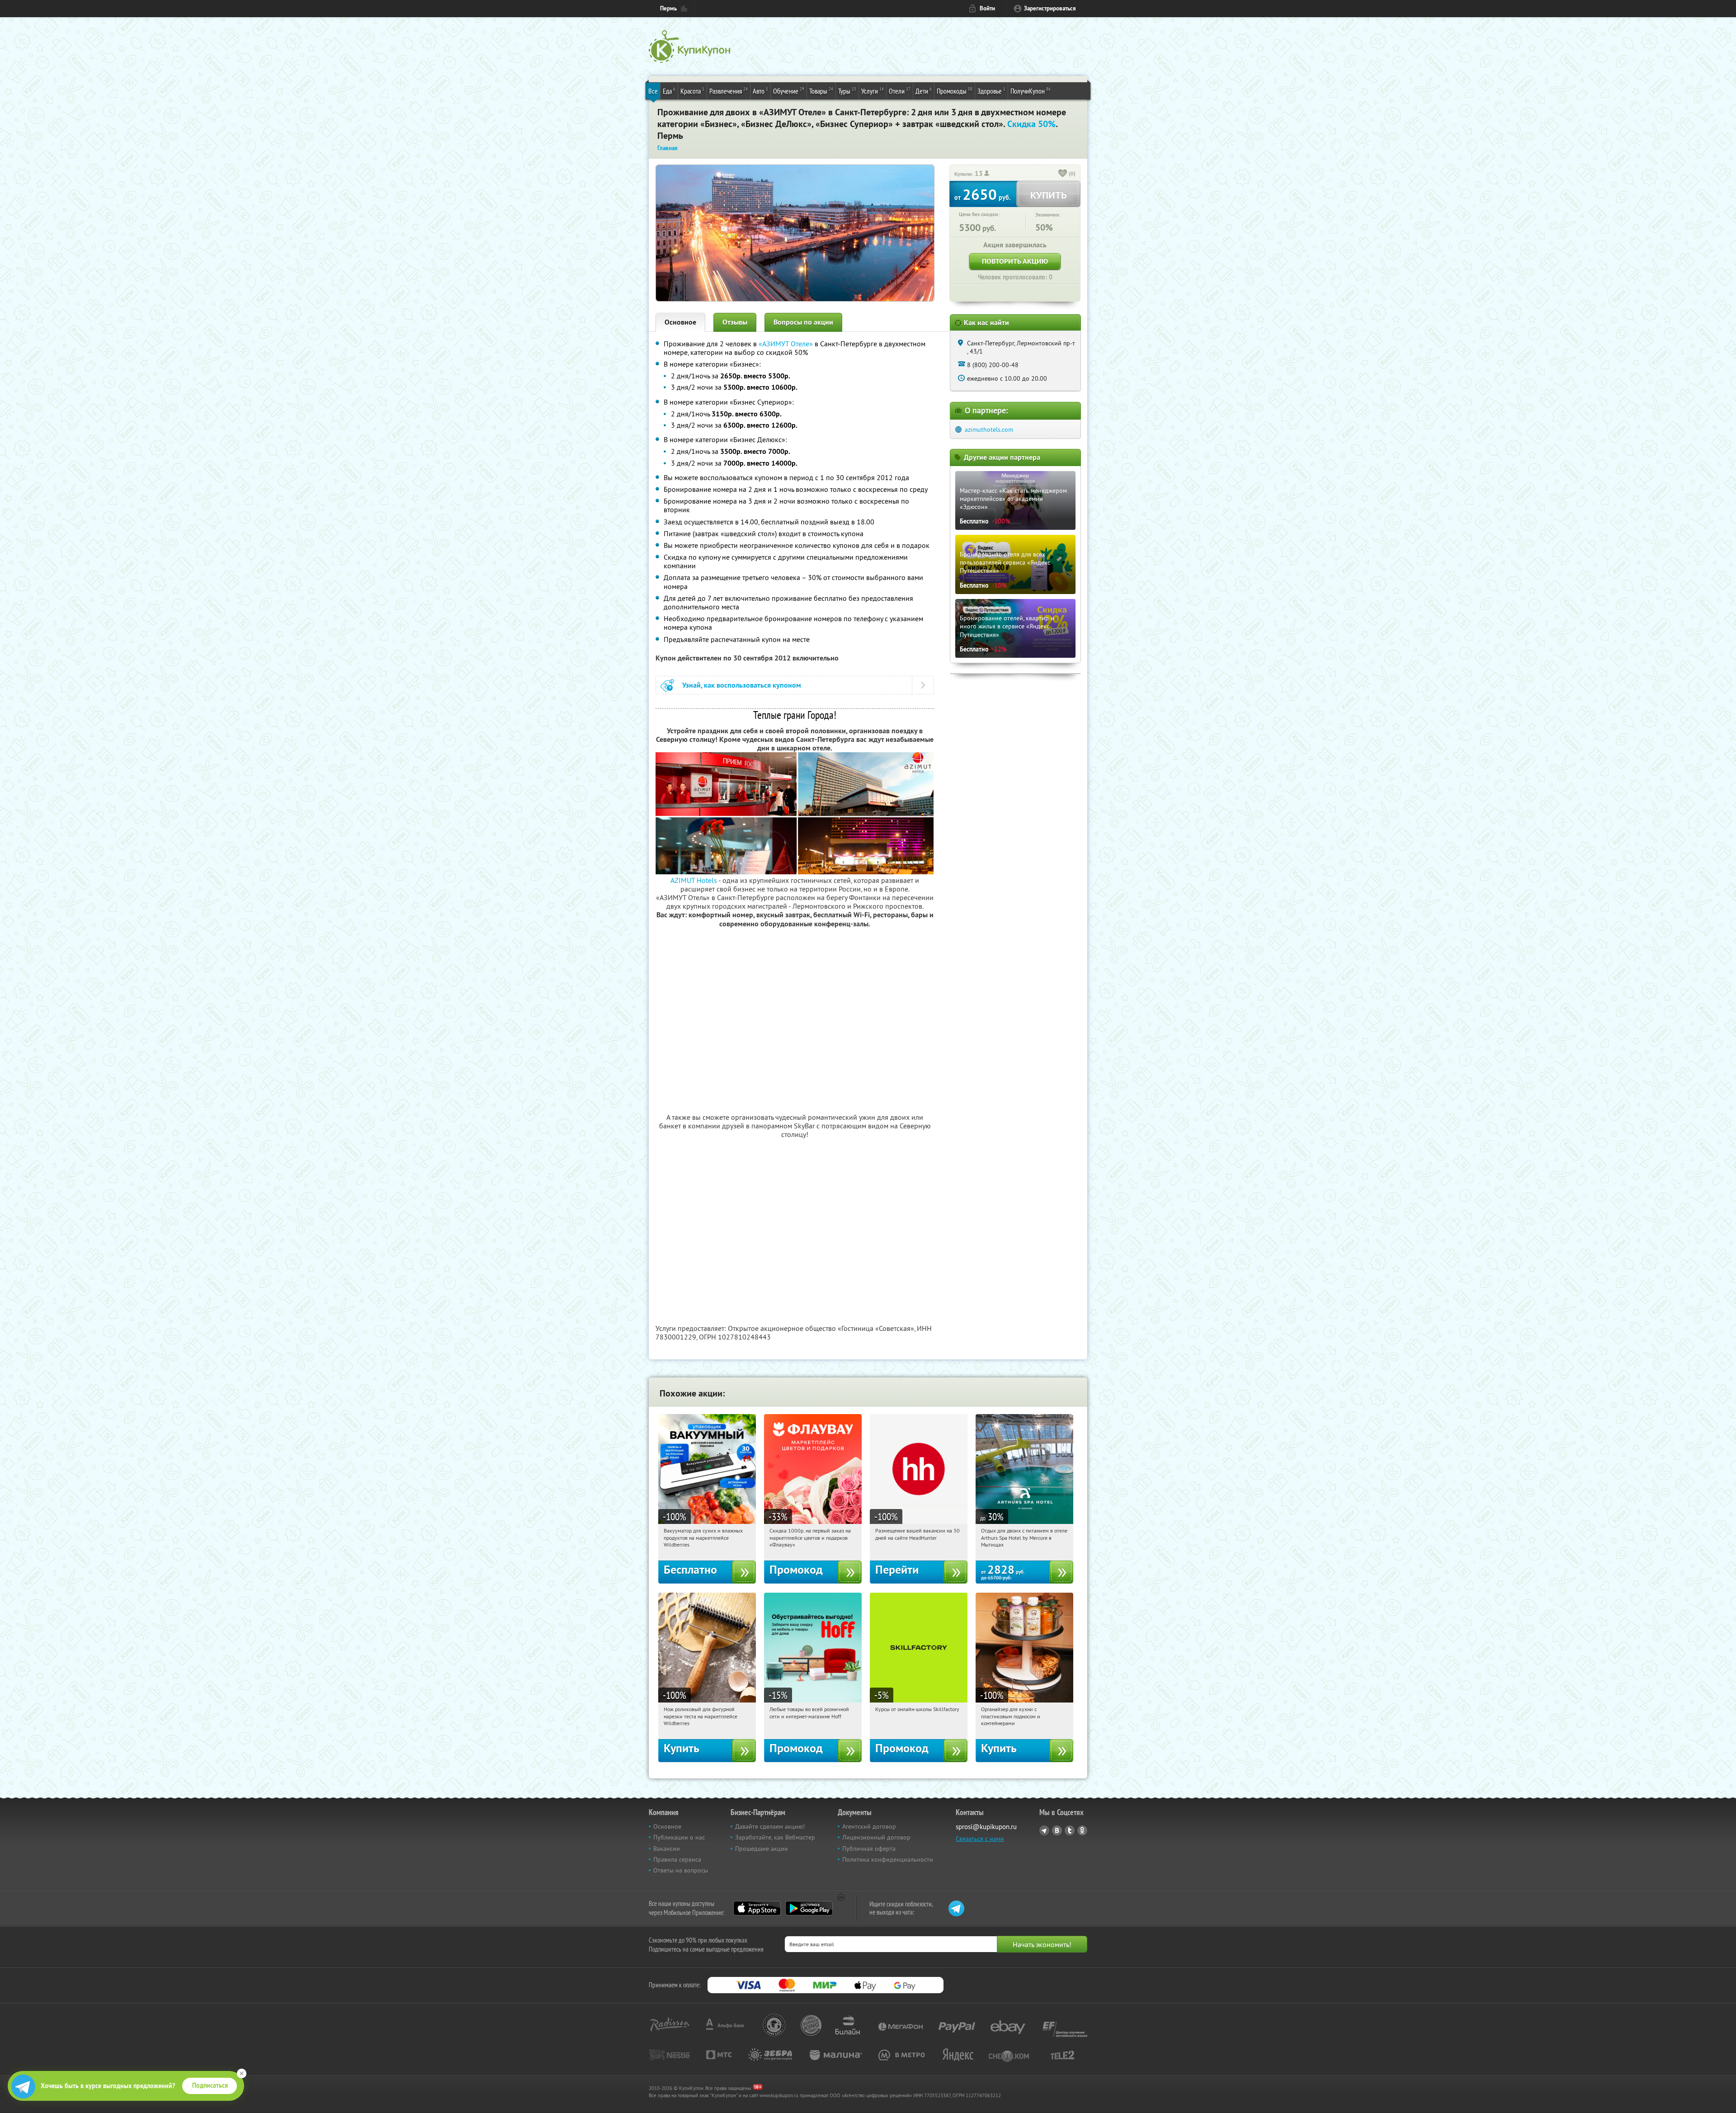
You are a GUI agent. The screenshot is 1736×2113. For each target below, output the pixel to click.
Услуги (873, 91)
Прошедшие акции (762, 1849)
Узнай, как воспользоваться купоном (742, 685)
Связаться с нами (980, 1839)
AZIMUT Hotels (694, 880)
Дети (924, 91)
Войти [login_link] (987, 8)
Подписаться (210, 2085)
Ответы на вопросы (681, 1870)
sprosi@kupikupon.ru (986, 1827)
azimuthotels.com (989, 429)
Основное (680, 322)
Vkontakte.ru (1057, 1830)
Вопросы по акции (803, 322)
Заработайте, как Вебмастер (775, 1837)
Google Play (809, 1908)
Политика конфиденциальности (888, 1859)
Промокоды (955, 91)
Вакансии (667, 1849)
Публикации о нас (679, 1837)
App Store (757, 1908)
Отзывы (735, 322)
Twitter (1070, 1830)
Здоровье (991, 91)
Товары (821, 91)
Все (653, 91)
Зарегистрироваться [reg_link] (1050, 8)
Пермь (668, 8)
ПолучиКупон (1031, 91)
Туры (847, 91)
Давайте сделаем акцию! (770, 1826)
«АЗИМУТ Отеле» (786, 344)
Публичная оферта (869, 1849)
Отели (900, 91)
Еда (669, 91)
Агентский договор (869, 1826)
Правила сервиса (677, 1859)
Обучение (789, 91)
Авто (760, 91)
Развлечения (729, 91)
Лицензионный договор (876, 1837)
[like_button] (1063, 174)
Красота (692, 91)
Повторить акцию (1015, 261)
